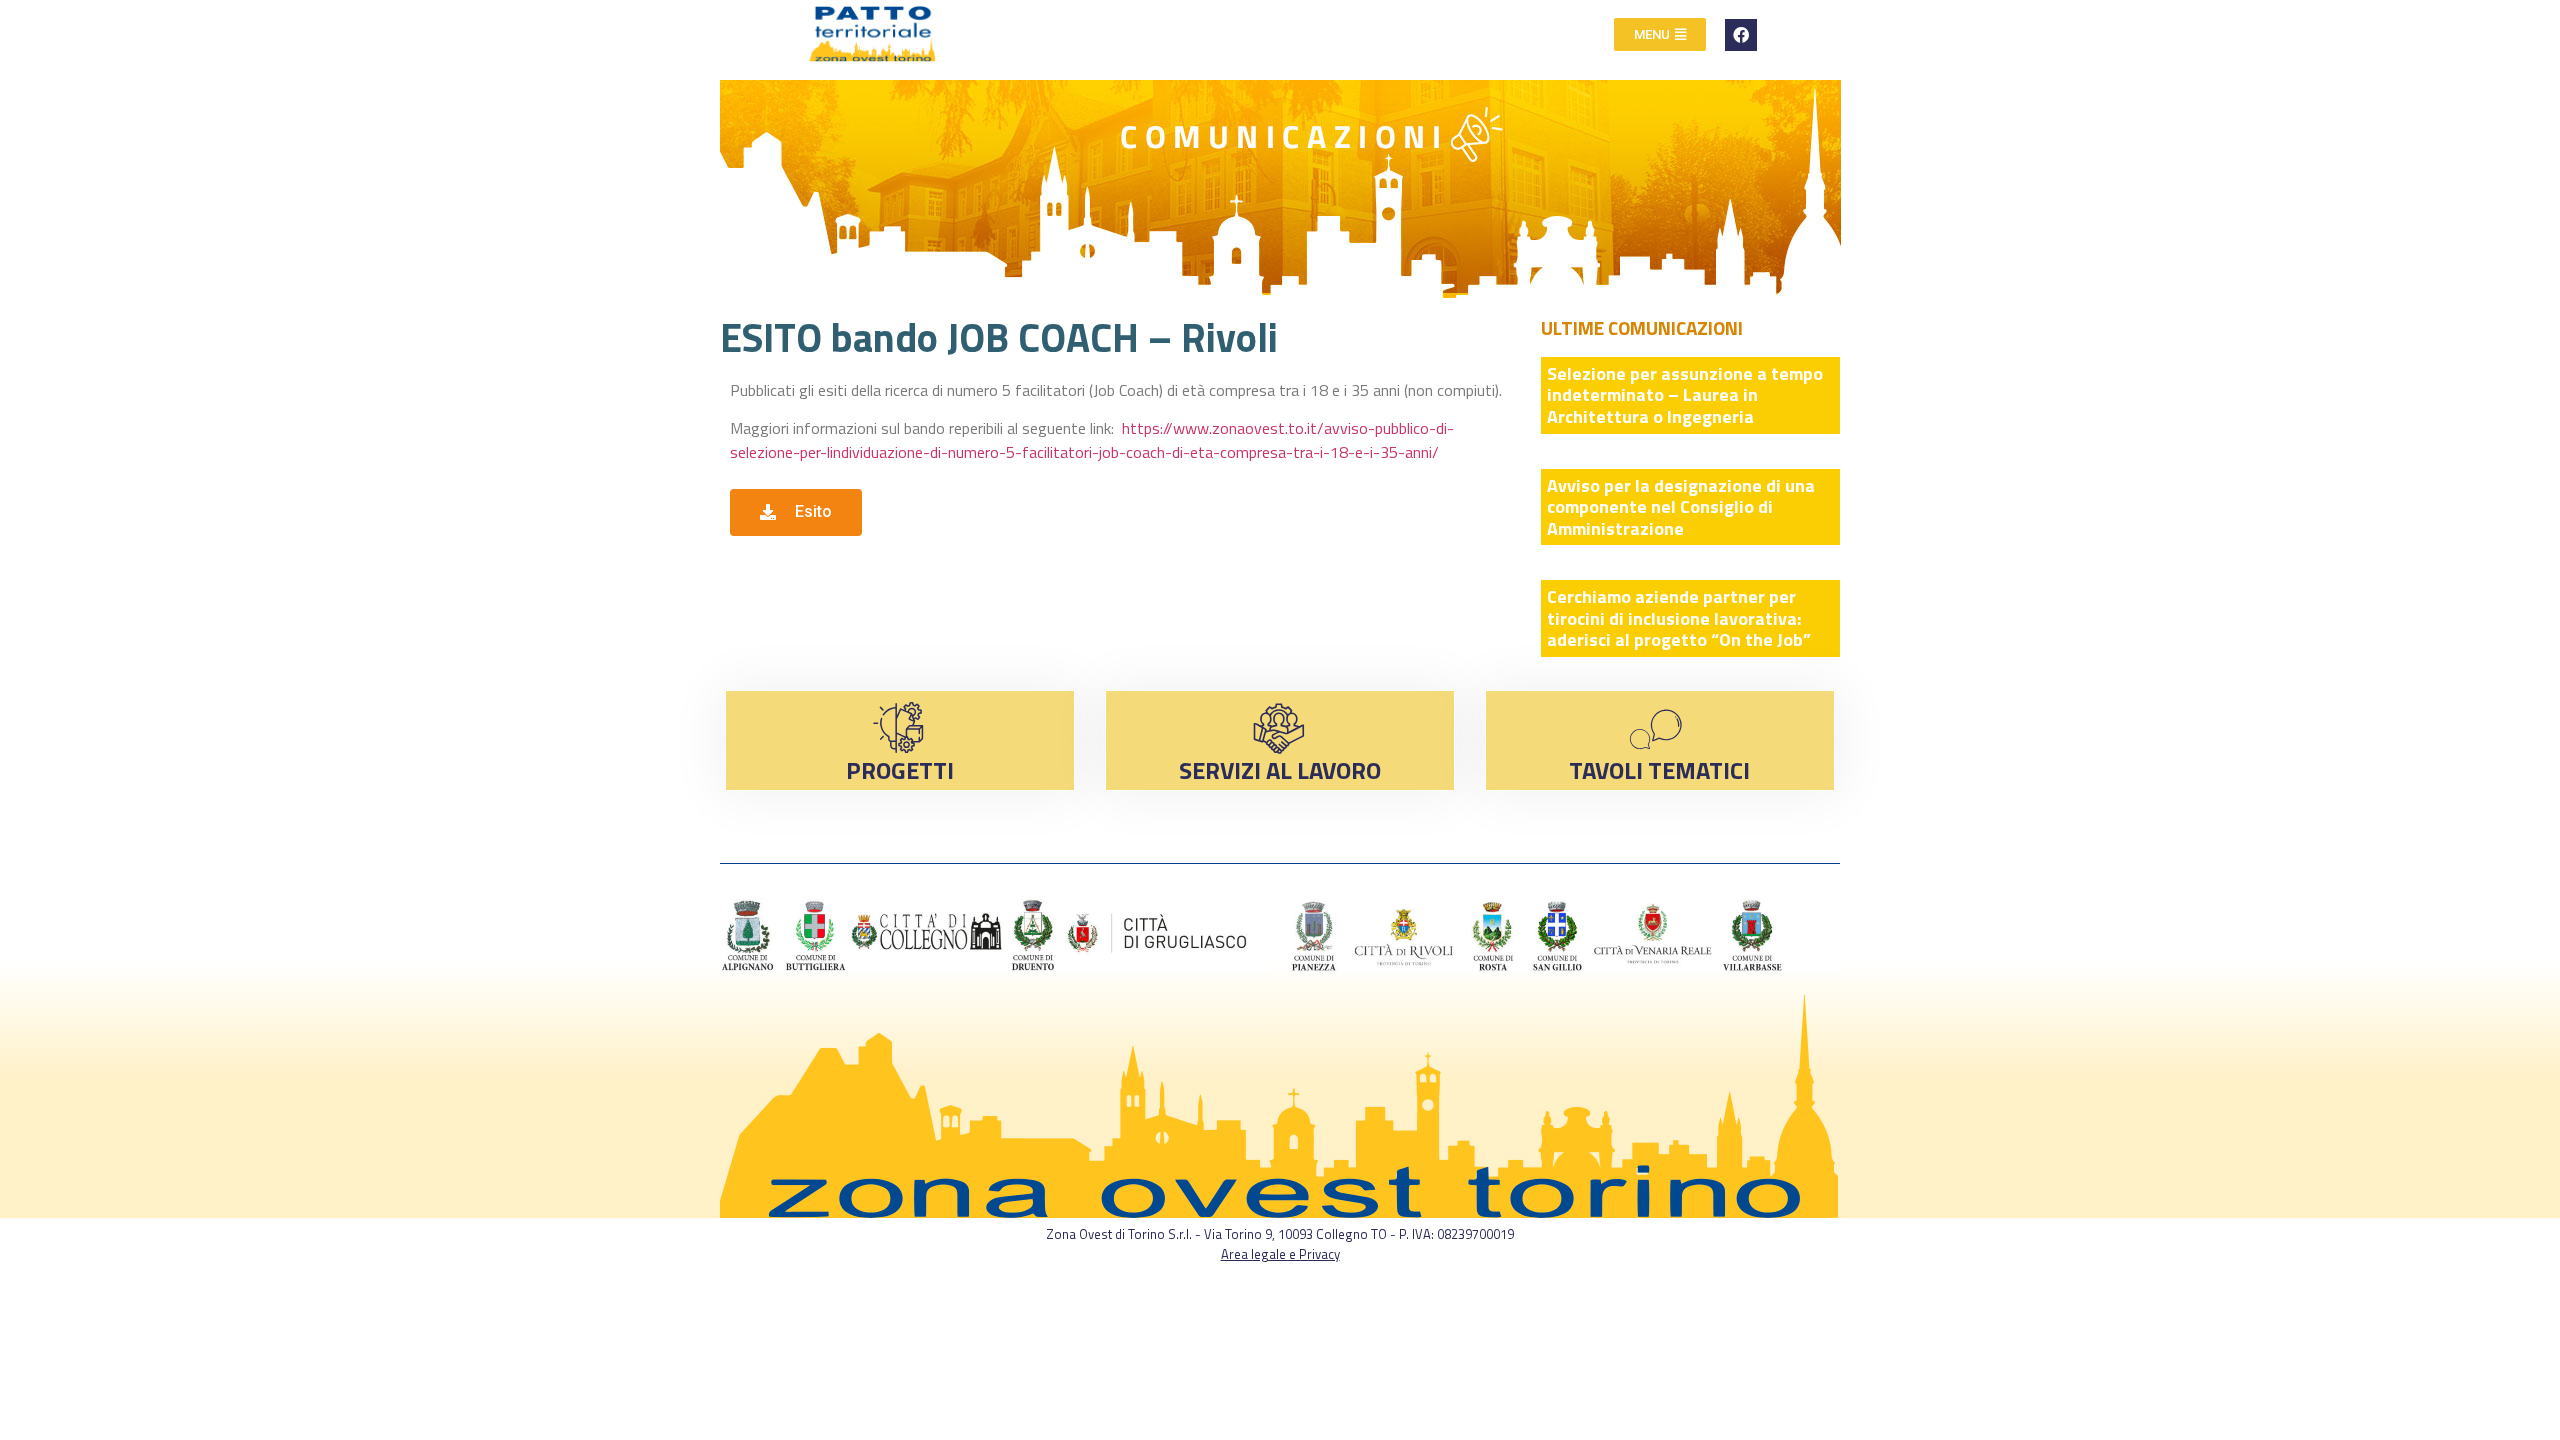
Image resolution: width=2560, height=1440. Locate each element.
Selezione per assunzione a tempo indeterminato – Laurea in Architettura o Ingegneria (1685, 395)
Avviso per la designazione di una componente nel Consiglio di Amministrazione (1681, 507)
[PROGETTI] (899, 727)
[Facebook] (1741, 35)
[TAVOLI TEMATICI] (1659, 727)
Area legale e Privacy (1280, 1254)
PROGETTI (900, 770)
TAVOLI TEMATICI (1659, 770)
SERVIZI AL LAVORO (1280, 770)
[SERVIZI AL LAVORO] (1279, 727)
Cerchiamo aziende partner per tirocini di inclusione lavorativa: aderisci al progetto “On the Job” (1679, 618)
